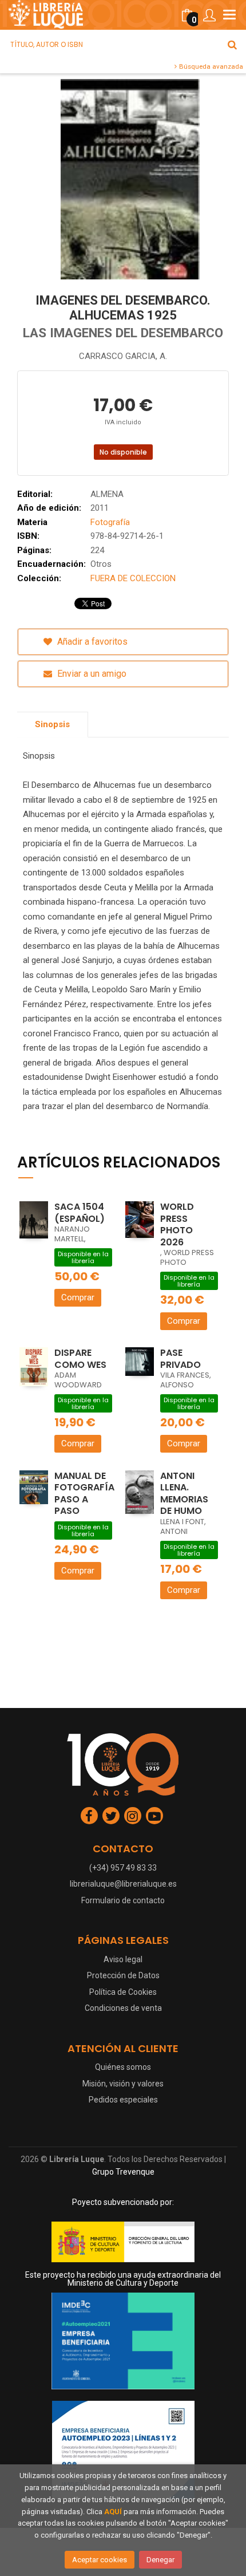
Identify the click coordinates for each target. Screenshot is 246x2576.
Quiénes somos (123, 2067)
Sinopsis (52, 724)
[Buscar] (232, 45)
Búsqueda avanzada (210, 66)
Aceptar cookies (100, 2560)
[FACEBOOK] (89, 1816)
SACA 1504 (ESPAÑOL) (80, 1213)
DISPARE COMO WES (80, 1359)
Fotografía (110, 522)
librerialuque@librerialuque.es (123, 1884)
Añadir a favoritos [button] (91, 642)
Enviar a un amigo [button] (91, 674)
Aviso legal (123, 1959)
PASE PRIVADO (180, 1359)
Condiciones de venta (123, 2008)
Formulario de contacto (123, 1900)
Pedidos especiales (123, 2100)
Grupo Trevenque (123, 2172)
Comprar (78, 1297)
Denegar (160, 2560)
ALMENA (107, 494)
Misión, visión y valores (123, 2084)
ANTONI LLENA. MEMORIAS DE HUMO (184, 1494)
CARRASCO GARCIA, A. (123, 356)
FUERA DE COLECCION (133, 578)
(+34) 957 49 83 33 (123, 1868)
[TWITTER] (111, 1816)
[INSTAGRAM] (133, 1816)
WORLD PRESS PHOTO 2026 (177, 1224)
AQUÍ (113, 2512)
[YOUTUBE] (154, 1816)
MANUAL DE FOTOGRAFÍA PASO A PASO (84, 1494)
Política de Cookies (123, 1992)
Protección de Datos (123, 1975)
